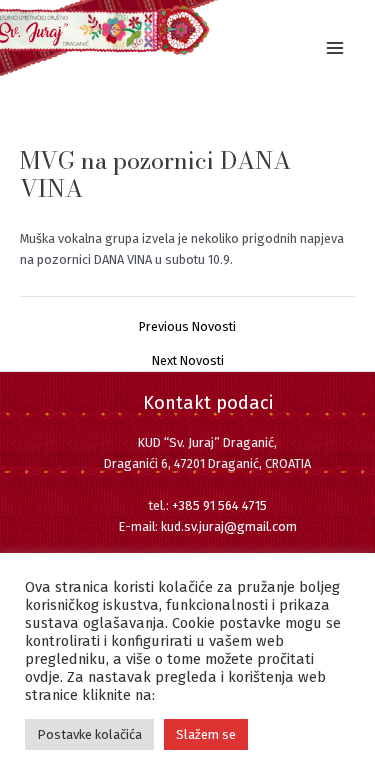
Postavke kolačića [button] (89, 734)
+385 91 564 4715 (219, 505)
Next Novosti (188, 361)
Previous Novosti (187, 327)
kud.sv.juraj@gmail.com (229, 526)
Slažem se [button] (206, 734)
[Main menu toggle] (335, 47)
